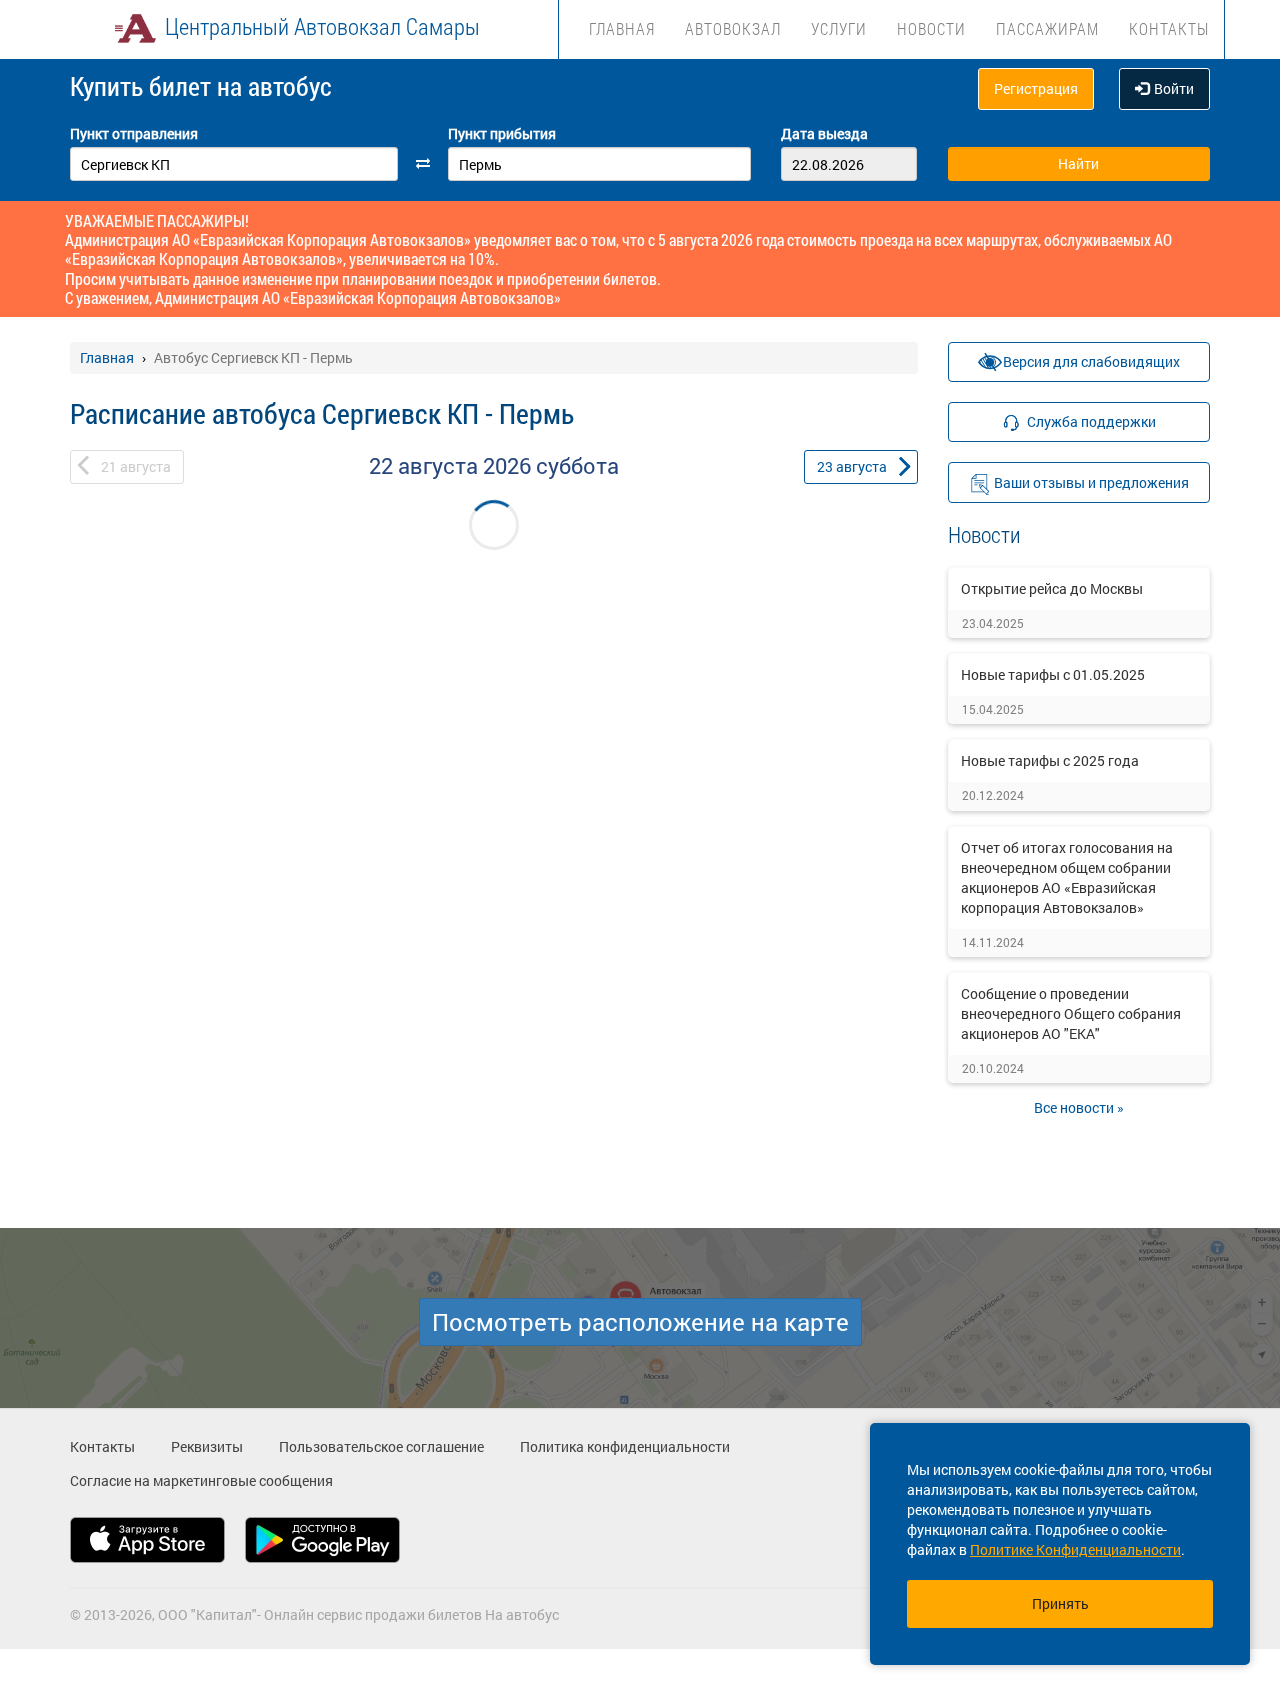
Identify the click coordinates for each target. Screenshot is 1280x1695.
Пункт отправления (134, 133)
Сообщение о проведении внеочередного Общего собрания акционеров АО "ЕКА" (1071, 1013)
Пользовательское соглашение (381, 1446)
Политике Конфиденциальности (1075, 1549)
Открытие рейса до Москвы (1052, 588)
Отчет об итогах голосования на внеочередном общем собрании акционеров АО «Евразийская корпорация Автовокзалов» (1067, 877)
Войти (1174, 88)
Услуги (839, 28)
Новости (931, 28)
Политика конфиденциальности (625, 1446)
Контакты (1169, 28)
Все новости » (1079, 1107)
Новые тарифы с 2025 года (1050, 760)
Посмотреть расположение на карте (640, 1322)
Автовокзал (733, 28)
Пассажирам (1047, 28)
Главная (622, 28)
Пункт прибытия (502, 133)
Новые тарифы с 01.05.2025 (1053, 674)
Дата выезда (824, 133)
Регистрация (1036, 88)
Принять (1060, 1603)
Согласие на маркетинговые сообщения (201, 1480)
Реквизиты (207, 1446)
